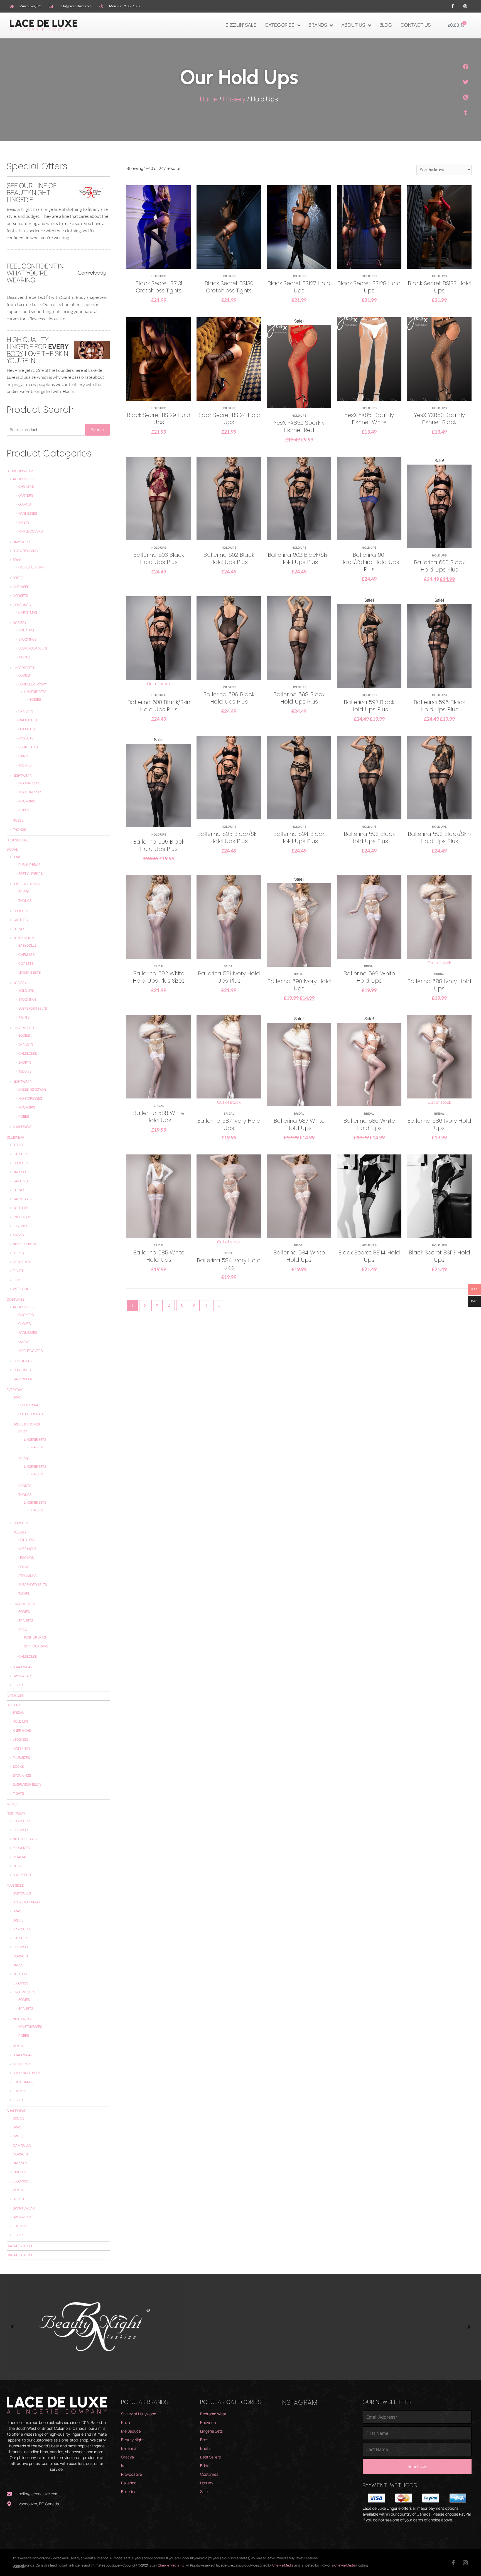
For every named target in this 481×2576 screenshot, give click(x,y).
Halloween (23, 1379)
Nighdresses (29, 783)
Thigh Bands (23, 2082)
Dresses (20, 1172)
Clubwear (16, 1137)
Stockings (27, 639)
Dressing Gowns (32, 1089)
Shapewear (23, 1127)
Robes (24, 810)
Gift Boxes (15, 1696)
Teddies (25, 765)
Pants (18, 2046)
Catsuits (20, 1154)
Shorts (25, 1062)
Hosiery (234, 99)
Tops (17, 1280)
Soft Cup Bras (30, 874)
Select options (159, 257)
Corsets (20, 596)
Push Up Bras (29, 865)
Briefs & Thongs (26, 884)
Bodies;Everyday (33, 684)
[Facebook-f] (453, 6)
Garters (26, 495)
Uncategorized (20, 2255)
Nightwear (22, 776)
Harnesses (28, 513)
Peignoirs (27, 801)
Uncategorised (20, 2246)
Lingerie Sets (24, 668)
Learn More (159, 239)
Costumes (22, 605)
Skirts (24, 756)
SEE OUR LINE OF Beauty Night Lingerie (32, 192)
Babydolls (22, 542)
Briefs (18, 578)
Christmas (28, 612)
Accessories (24, 479)
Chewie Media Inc (171, 2565)
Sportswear (24, 2208)
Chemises (21, 587)
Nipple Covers (30, 531)
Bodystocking (25, 551)
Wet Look (21, 1289)
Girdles (19, 2172)
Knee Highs (22, 1217)
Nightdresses (30, 792)
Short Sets (28, 747)
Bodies (24, 675)
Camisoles (28, 720)
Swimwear (22, 1676)
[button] (466, 67)
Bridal (12, 849)
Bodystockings (26, 1902)
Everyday (15, 1390)
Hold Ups (26, 630)
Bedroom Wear (20, 471)
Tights (24, 657)
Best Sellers (18, 840)
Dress (18, 1965)
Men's (12, 1804)
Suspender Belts (33, 648)
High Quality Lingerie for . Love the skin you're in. (38, 350)
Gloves (24, 504)
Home (209, 99)
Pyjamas (20, 1857)
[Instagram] (465, 6)
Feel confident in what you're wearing (35, 273)
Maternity (22, 1748)
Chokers (26, 486)
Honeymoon (23, 938)
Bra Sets (26, 711)
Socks (24, 1567)
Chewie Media (283, 2565)
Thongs (19, 830)
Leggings (20, 1226)
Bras (17, 560)
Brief (23, 1432)
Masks (24, 522)
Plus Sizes (21, 1758)
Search (97, 430)
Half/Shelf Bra (31, 567)
